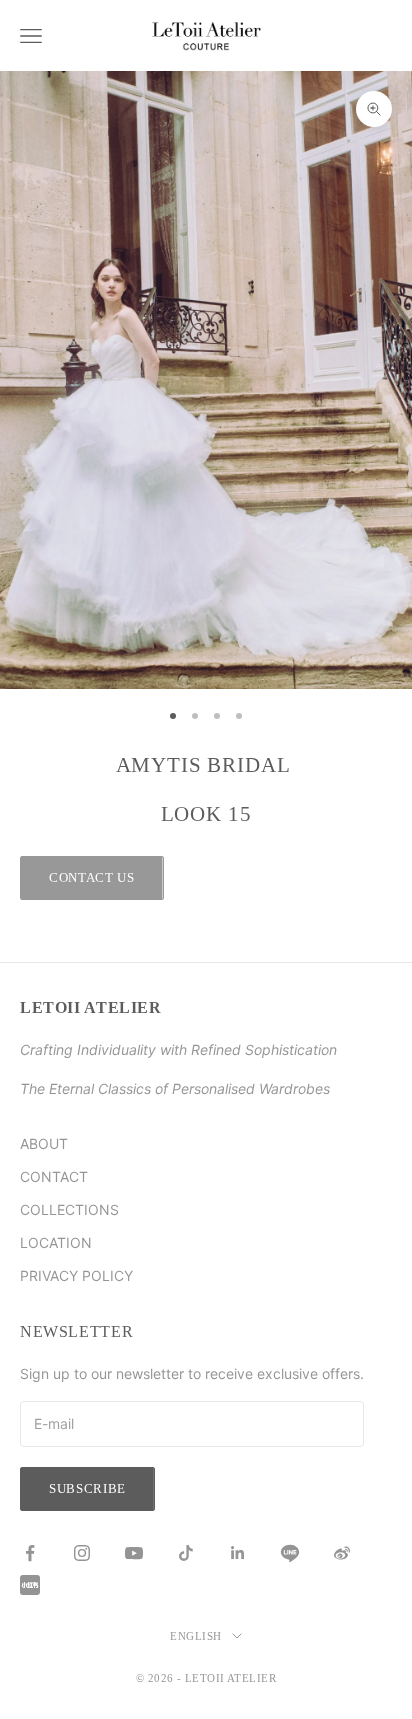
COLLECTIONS (69, 1209)
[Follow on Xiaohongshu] (30, 1585)
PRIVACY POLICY (76, 1275)
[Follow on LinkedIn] (238, 1553)
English (195, 1636)
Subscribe (87, 1488)
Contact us (92, 877)
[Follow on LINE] (290, 1553)
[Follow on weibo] (342, 1553)
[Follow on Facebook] (30, 1553)
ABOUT (44, 1143)
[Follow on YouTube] (134, 1553)
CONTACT (54, 1176)
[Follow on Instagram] (82, 1553)
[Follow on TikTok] (186, 1553)
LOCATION (56, 1242)
